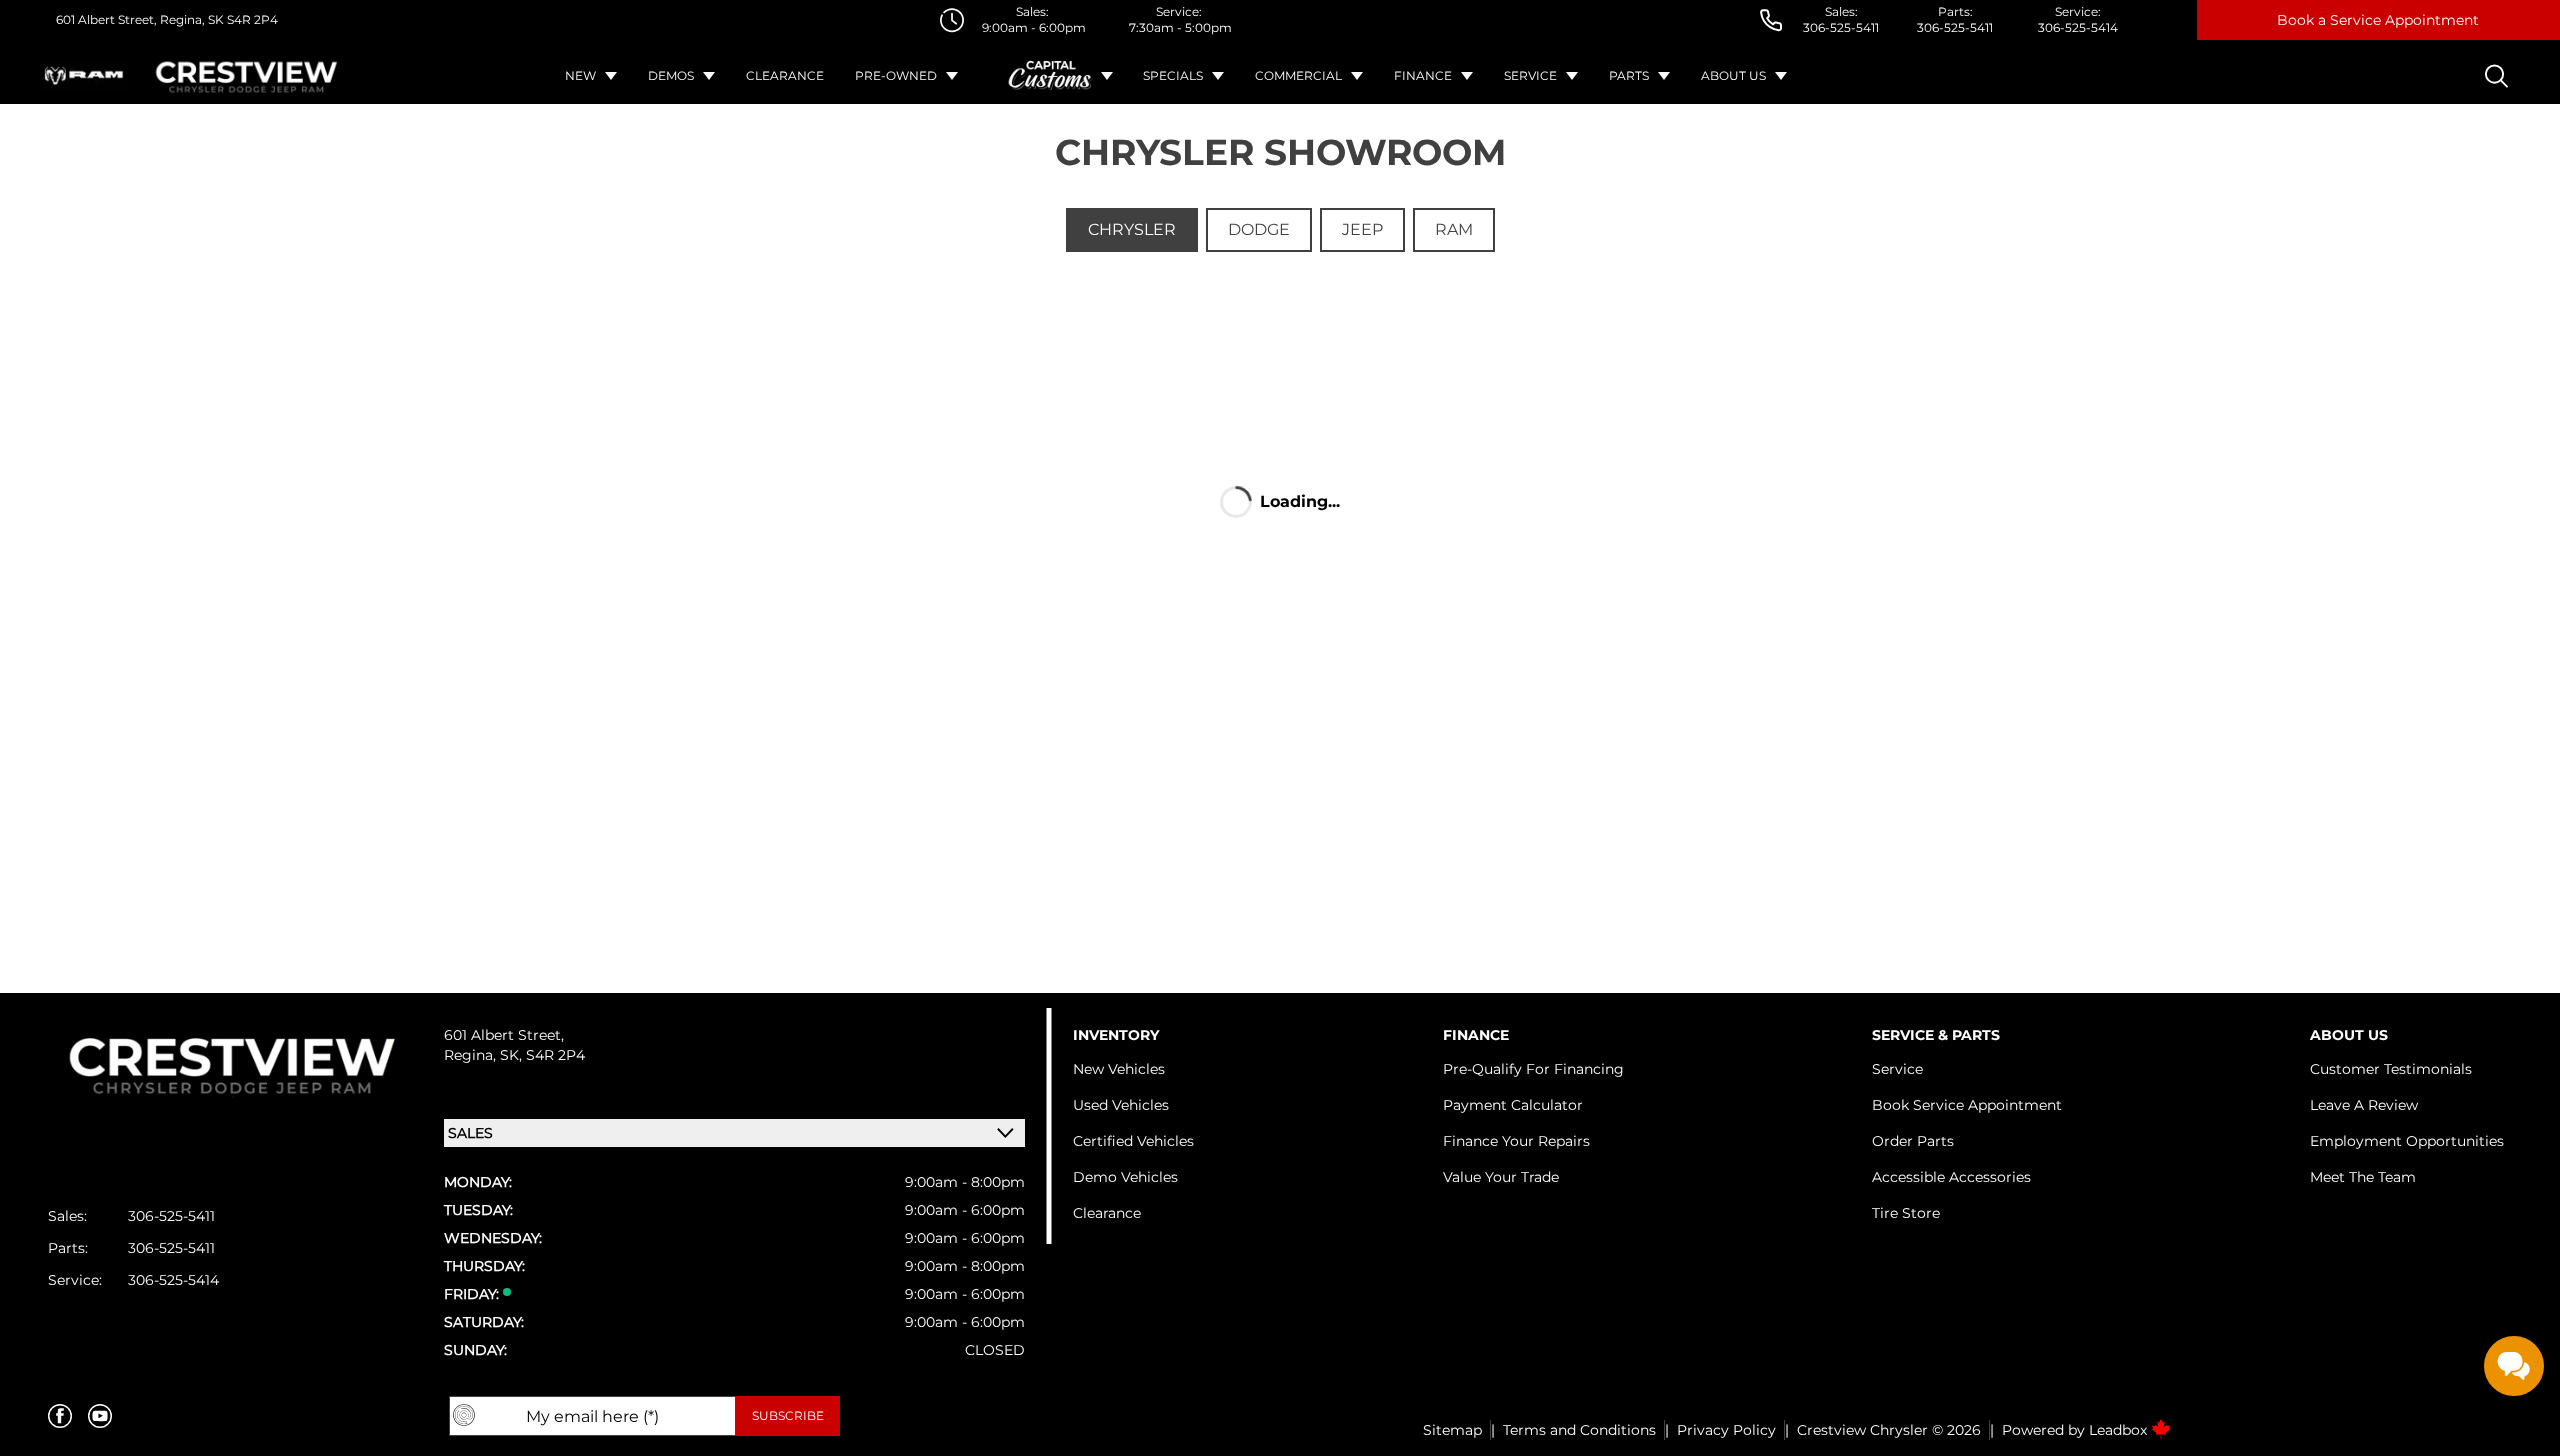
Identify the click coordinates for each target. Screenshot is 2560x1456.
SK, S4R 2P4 (542, 1055)
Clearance (785, 75)
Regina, (472, 1055)
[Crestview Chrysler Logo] (247, 76)
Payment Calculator (1513, 1105)
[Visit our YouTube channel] (100, 1416)
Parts (1629, 75)
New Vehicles (1119, 1069)
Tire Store (1906, 1213)
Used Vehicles (1121, 1105)
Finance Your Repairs (1516, 1141)
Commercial (1298, 75)
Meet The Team (2363, 1177)
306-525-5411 (1841, 27)
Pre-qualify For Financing (1533, 1069)
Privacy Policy (1726, 1430)
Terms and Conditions (1579, 1430)
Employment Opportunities (2407, 1141)
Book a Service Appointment (2378, 20)
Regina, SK (190, 19)
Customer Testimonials (2391, 1069)
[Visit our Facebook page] (60, 1416)
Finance (1423, 75)
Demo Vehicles (1125, 1177)
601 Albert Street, (106, 19)
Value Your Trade (1501, 1177)
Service (1530, 75)
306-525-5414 (2078, 27)
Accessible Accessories (1951, 1177)
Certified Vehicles (1133, 1141)
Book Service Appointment (1967, 1105)
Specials (1173, 75)
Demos (671, 75)
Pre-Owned (896, 75)
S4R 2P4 (251, 19)
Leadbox (2120, 1430)
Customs (1051, 76)
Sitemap (1452, 1430)
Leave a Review (2364, 1105)
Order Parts (1913, 1141)
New (580, 75)
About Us (1733, 75)
